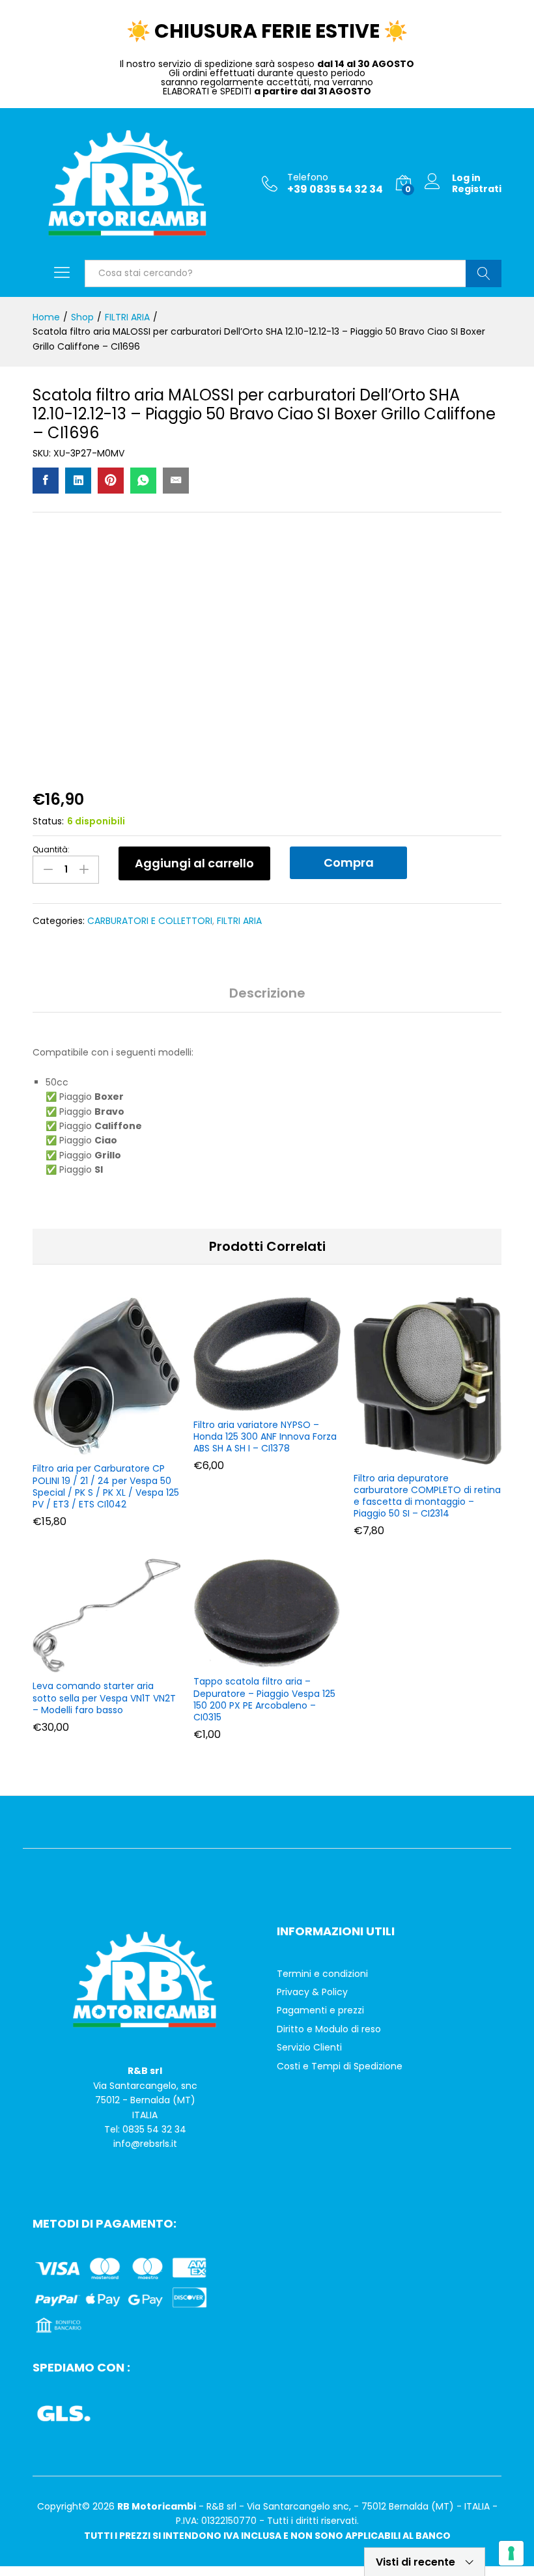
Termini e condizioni (322, 1974)
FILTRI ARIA (239, 921)
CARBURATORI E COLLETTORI (150, 921)
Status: (48, 821)
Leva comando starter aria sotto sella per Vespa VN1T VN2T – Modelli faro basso (104, 1698)
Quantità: (51, 850)
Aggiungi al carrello (194, 863)
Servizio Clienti (309, 2047)
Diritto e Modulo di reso (329, 2029)
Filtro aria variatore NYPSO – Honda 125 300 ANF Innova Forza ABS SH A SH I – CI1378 (265, 1437)
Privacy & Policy (312, 1992)
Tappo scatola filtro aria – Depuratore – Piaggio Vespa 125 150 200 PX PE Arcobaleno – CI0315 (264, 1699)
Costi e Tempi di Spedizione (340, 2066)
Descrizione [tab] (267, 993)
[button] (104, 1447)
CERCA (484, 273)
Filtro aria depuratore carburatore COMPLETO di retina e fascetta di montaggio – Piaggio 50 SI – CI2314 (427, 1496)
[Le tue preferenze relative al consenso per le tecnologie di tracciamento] (511, 2553)
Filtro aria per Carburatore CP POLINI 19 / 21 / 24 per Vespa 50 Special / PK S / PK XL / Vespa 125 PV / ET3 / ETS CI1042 (106, 1486)
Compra (349, 862)
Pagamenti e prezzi (320, 2010)
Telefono (308, 177)
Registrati (477, 189)
